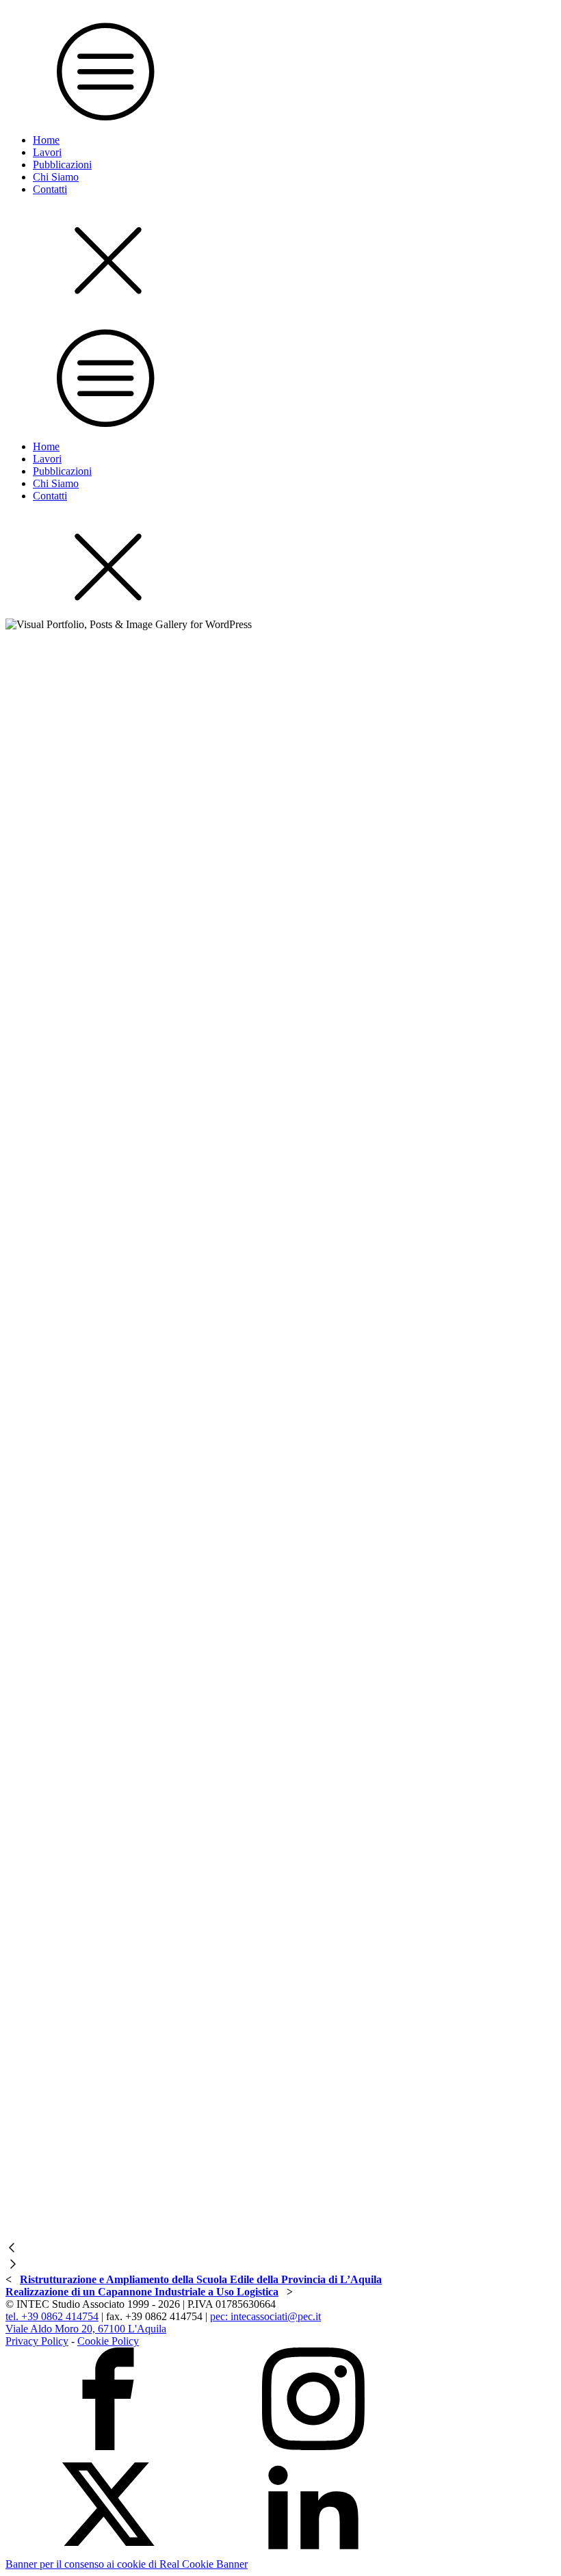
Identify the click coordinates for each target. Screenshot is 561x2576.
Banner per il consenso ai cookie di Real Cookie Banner (127, 2564)
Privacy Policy (37, 2341)
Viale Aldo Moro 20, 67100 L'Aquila (86, 2329)
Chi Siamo (56, 177)
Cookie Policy (108, 2341)
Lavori (47, 152)
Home (46, 140)
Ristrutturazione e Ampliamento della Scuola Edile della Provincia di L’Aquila (201, 2279)
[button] (280, 2249)
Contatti (50, 189)
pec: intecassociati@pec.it (265, 2316)
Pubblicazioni (62, 165)
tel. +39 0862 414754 (52, 2316)
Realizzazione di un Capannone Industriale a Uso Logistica (142, 2292)
